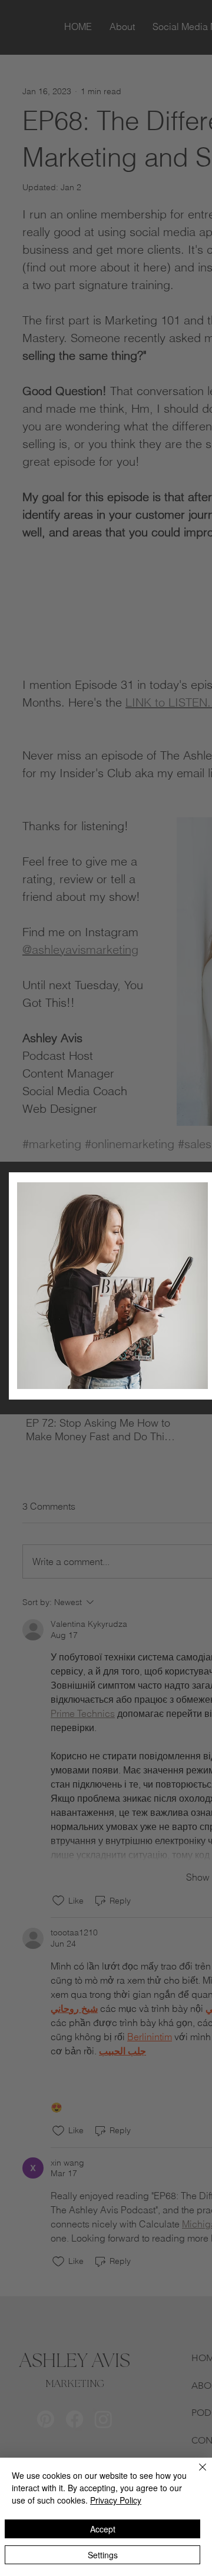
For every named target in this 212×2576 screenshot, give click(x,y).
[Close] (196, 2474)
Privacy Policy (116, 2500)
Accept (103, 2529)
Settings (103, 2555)
